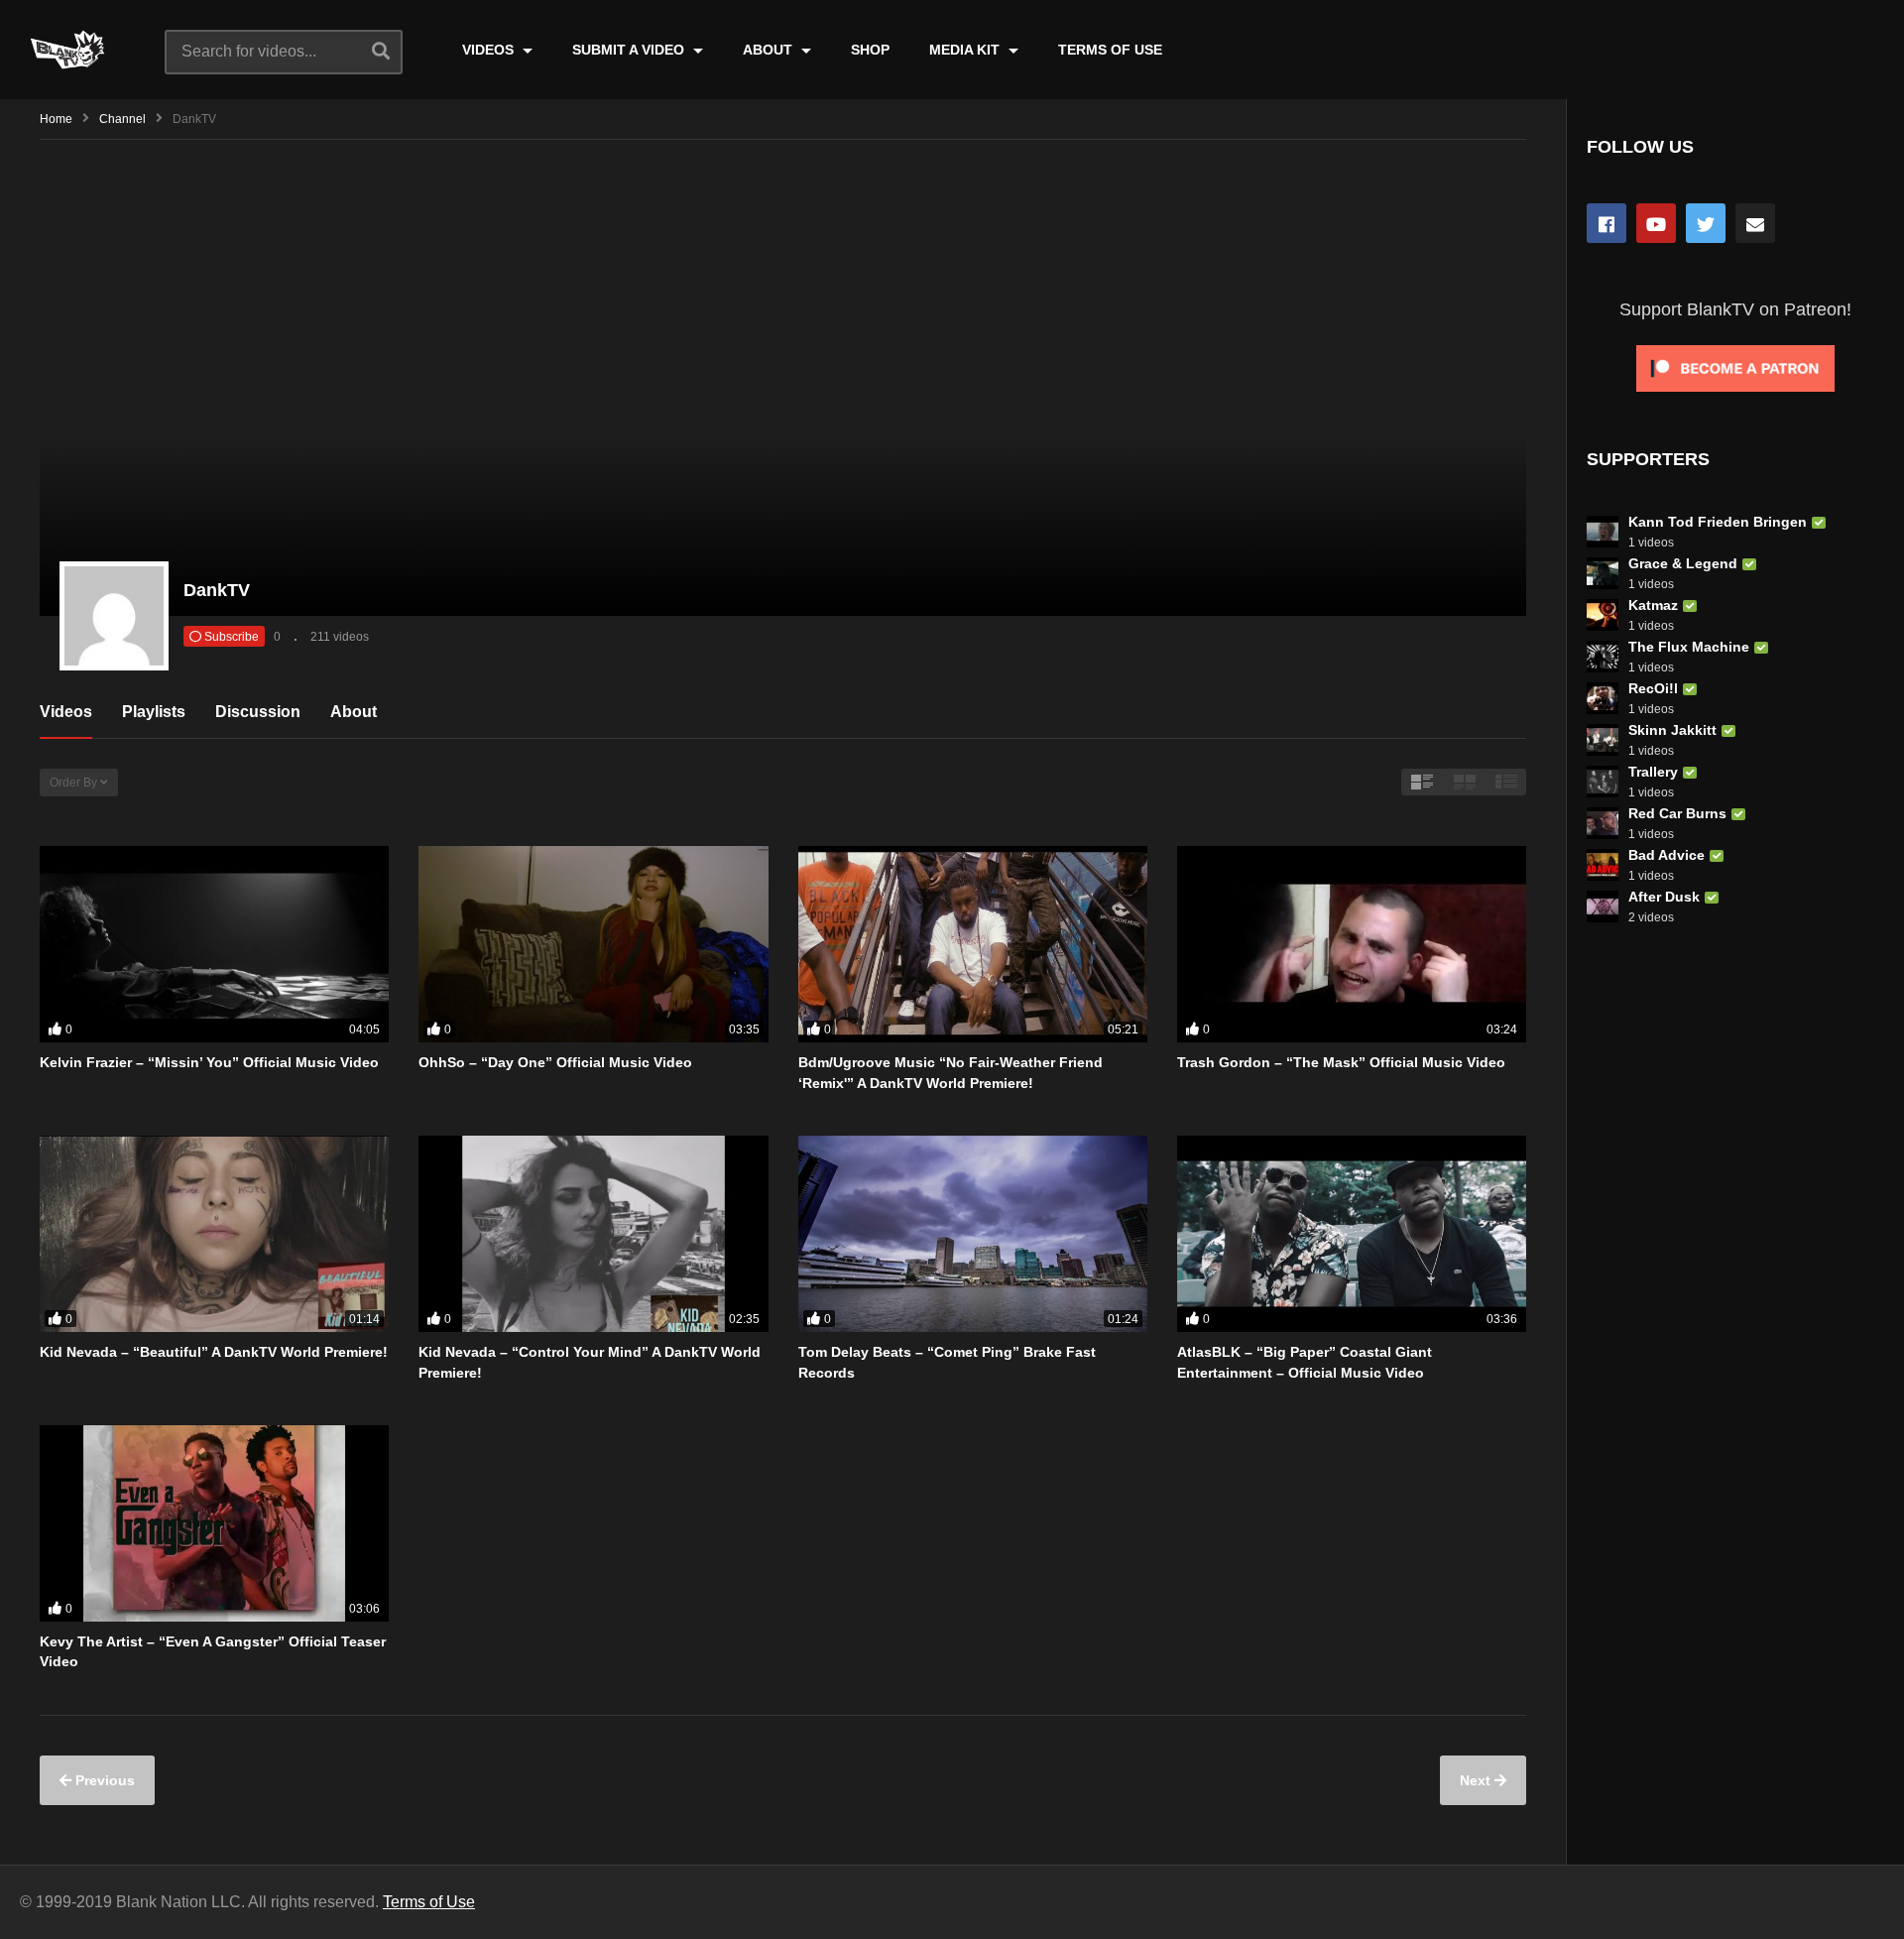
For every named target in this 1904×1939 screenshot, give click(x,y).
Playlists (154, 712)
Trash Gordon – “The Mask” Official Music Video (1341, 1062)
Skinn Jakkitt (1672, 730)
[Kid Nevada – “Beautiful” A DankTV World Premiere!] (214, 1234)
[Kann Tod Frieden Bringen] (1603, 532)
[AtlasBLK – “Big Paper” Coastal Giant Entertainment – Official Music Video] (1352, 1234)
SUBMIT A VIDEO (630, 50)
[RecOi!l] (1603, 698)
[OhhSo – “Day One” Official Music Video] (593, 944)
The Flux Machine (1689, 647)
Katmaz (1653, 605)
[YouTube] (1656, 223)
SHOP (870, 50)
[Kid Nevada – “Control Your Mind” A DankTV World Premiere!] (593, 1234)
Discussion (258, 712)
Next (1477, 1780)
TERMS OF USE (1110, 50)
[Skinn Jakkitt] (1603, 740)
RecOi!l (1653, 688)
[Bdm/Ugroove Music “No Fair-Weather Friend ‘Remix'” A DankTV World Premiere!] (973, 944)
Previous (103, 1780)
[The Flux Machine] (1603, 657)
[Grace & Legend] (1603, 573)
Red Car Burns (1677, 813)
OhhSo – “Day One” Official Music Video (555, 1062)
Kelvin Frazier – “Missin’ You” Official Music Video (209, 1062)
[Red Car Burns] (1603, 823)
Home (56, 119)
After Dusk (1664, 897)
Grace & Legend (1683, 563)
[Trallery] (1603, 782)
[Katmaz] (1603, 615)
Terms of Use (429, 1902)
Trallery (1653, 772)
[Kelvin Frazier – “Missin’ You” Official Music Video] (214, 944)
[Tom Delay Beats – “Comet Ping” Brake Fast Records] (973, 1234)
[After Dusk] (1603, 907)
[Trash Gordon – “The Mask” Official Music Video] (1352, 944)
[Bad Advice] (1603, 865)
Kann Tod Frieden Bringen (1718, 522)
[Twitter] (1706, 223)
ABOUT (770, 50)
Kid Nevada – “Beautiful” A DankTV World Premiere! (214, 1352)
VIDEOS (490, 50)
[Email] (1755, 223)
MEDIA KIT (966, 50)
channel (122, 119)
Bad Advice (1666, 855)
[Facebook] (1606, 223)
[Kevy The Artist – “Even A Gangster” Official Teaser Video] (214, 1523)
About (354, 712)
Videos (66, 712)
